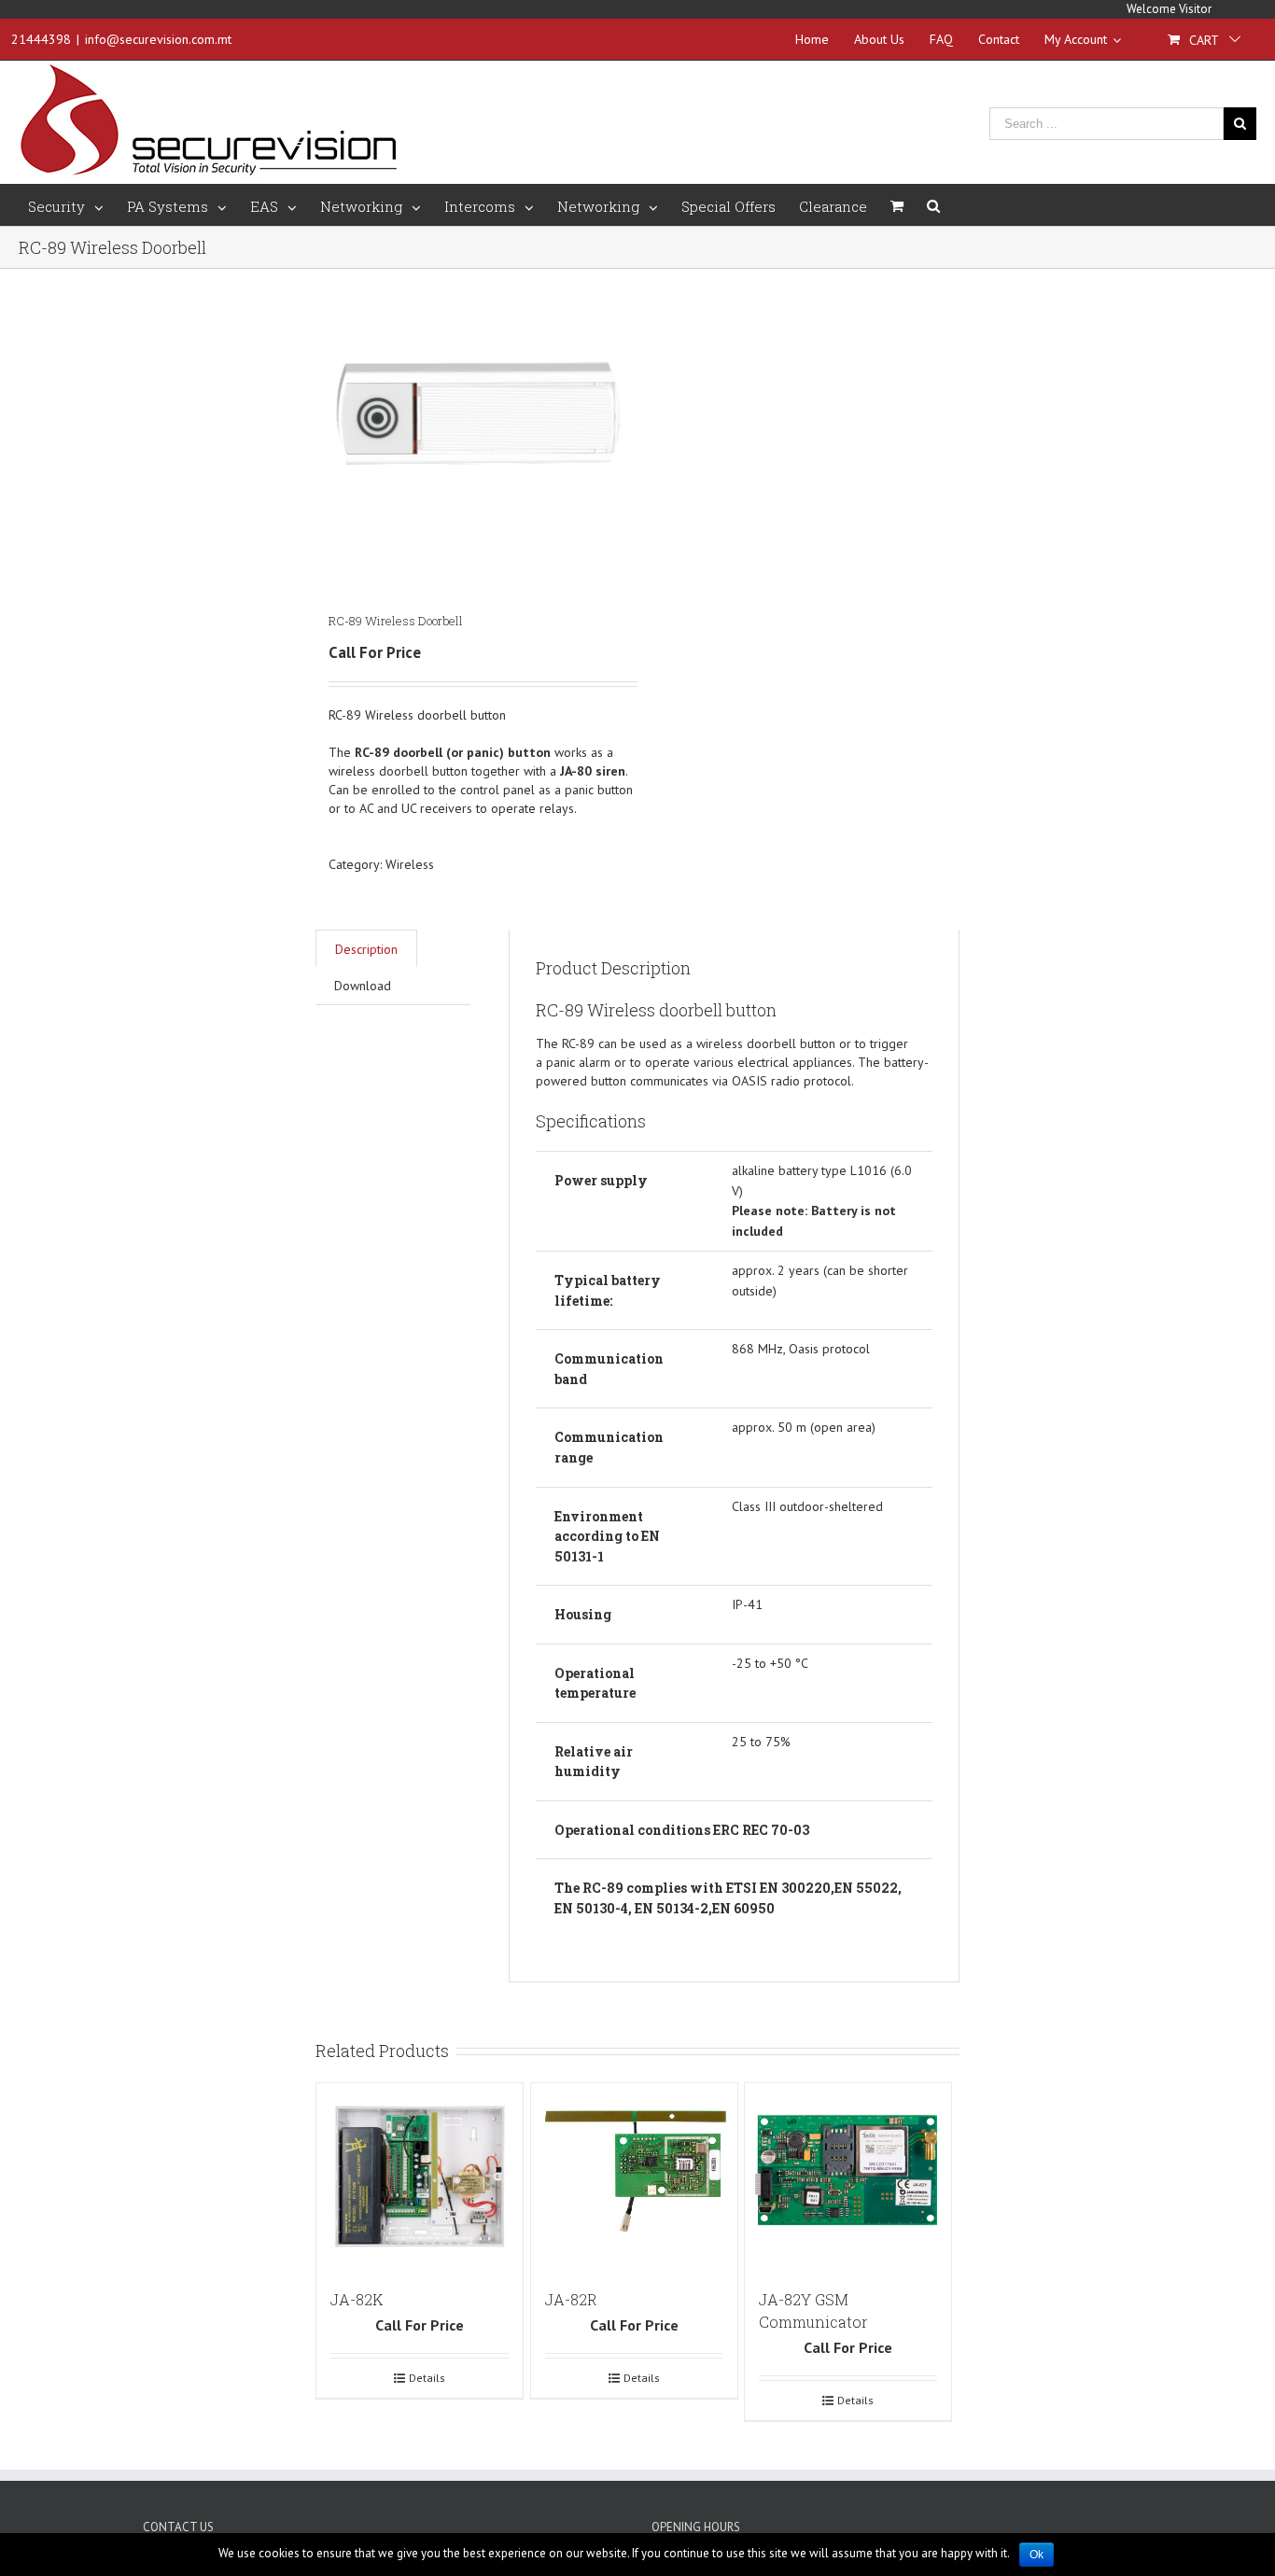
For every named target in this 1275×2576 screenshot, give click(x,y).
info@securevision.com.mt (158, 39)
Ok (1037, 2555)
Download (363, 986)
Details (427, 2378)
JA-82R (571, 2299)
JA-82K (357, 2299)
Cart (1204, 40)
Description (366, 949)
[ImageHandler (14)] (476, 421)
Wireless (410, 864)
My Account (1076, 39)
